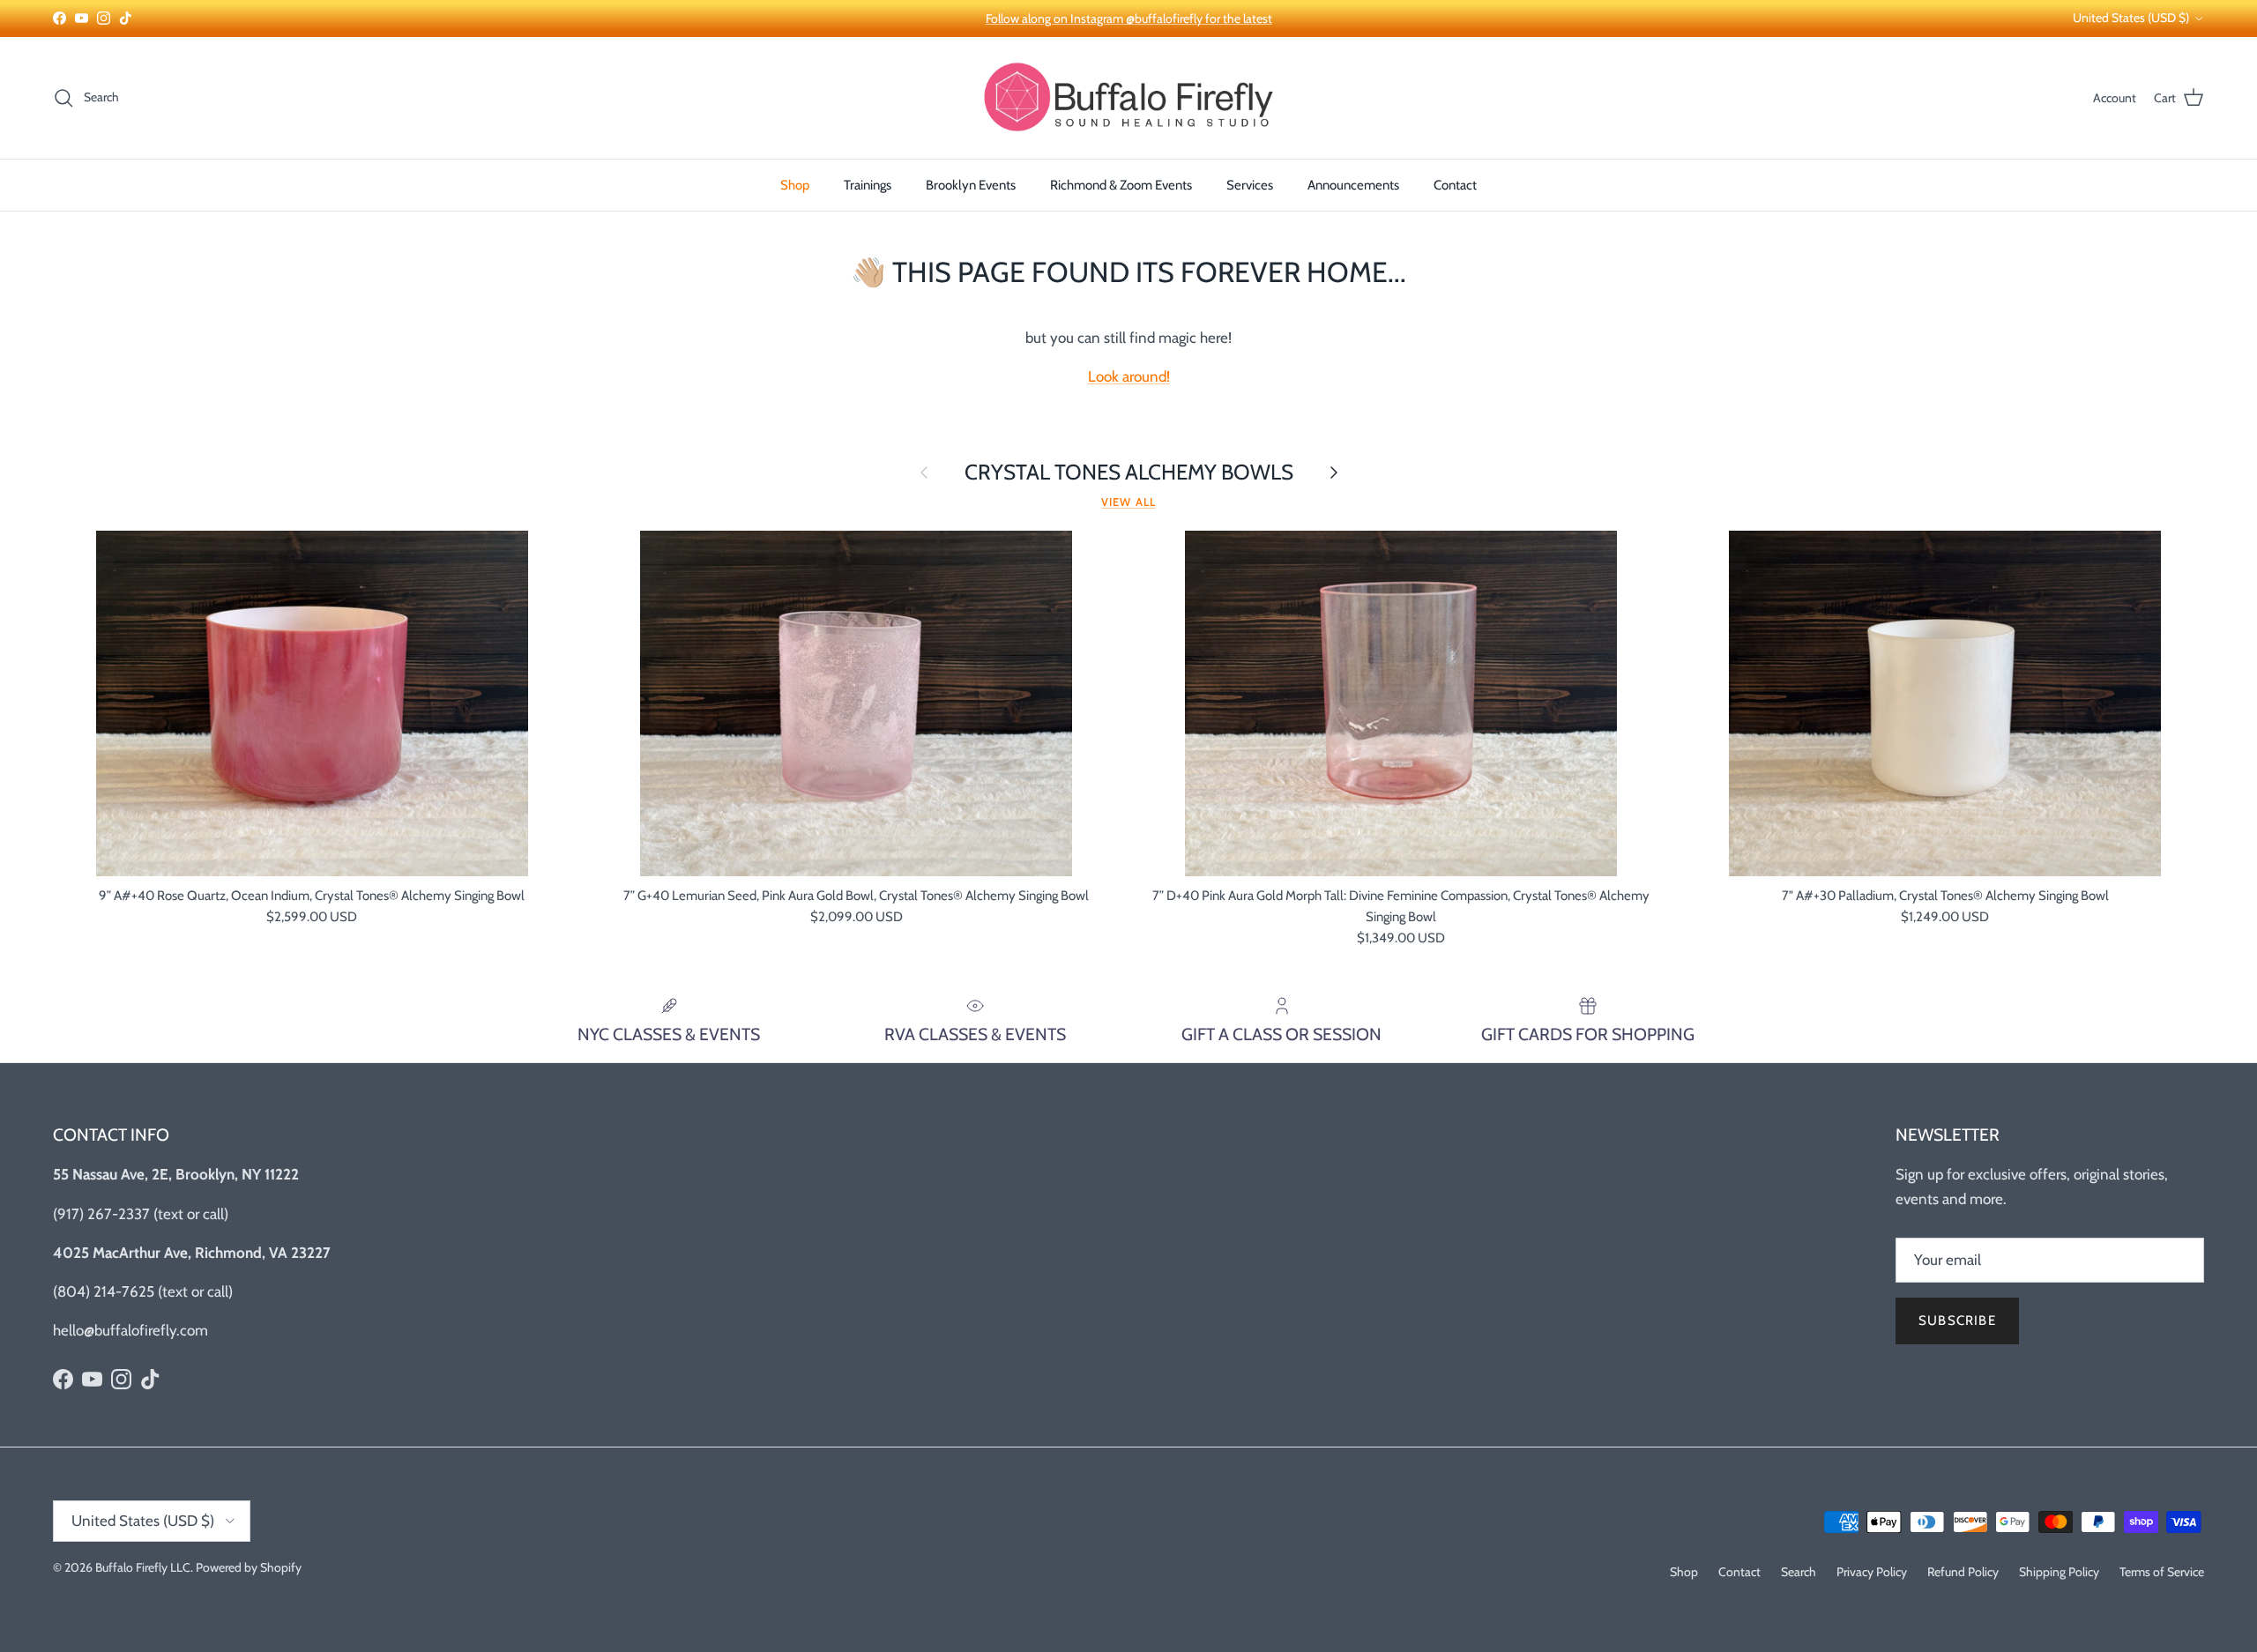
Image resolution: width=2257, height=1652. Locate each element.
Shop (795, 185)
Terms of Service (2162, 1572)
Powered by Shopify (249, 1567)
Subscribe (1957, 1321)
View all (1128, 502)
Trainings (868, 185)
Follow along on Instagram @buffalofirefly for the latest (1129, 19)
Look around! (1129, 376)
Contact (1455, 185)
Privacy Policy (1872, 1572)
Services (1250, 185)
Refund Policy (1963, 1572)
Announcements (1353, 185)
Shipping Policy (2059, 1572)
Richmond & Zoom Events (1121, 185)
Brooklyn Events (971, 185)
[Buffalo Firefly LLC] (1128, 98)
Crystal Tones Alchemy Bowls (1129, 472)
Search (1799, 1572)
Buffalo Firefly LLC (143, 1567)
